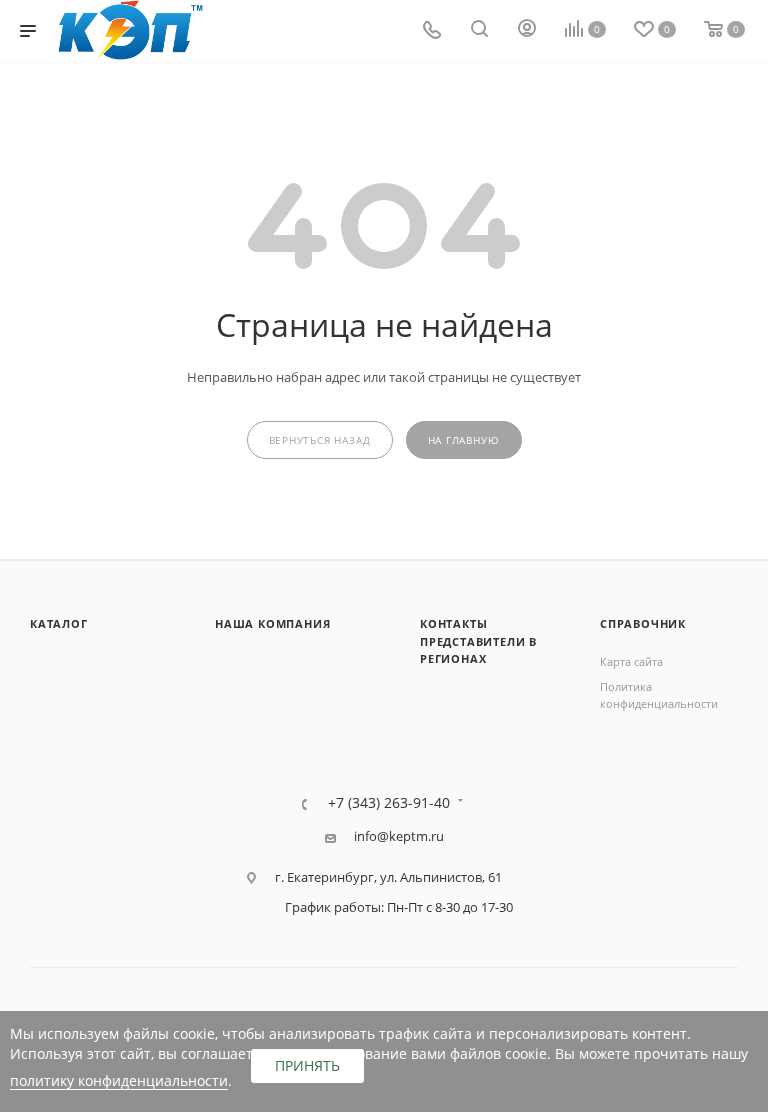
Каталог (59, 623)
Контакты (453, 623)
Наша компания (272, 623)
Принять (307, 1065)
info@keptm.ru (399, 836)
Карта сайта (631, 661)
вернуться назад (320, 440)
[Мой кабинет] (527, 31)
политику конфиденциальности (119, 1080)
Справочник (643, 623)
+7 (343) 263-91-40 (389, 803)
